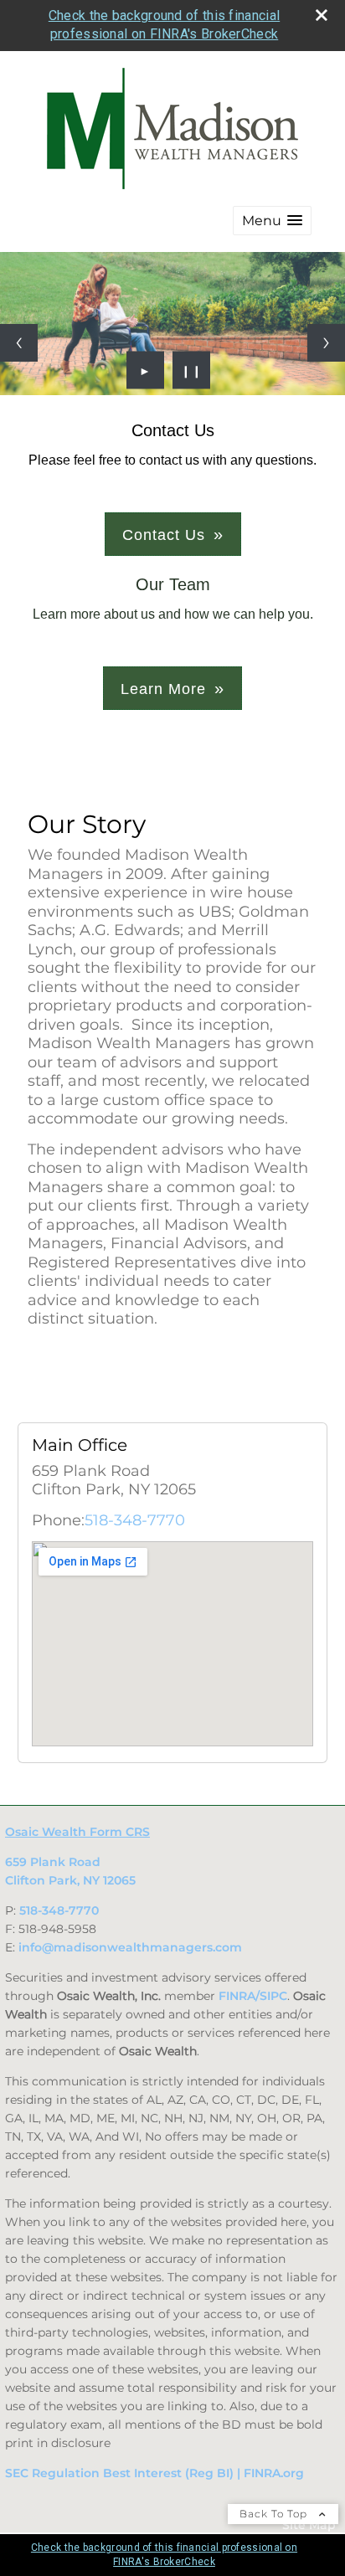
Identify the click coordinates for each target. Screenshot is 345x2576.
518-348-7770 (135, 1520)
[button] (272, 221)
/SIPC (271, 1996)
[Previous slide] (19, 343)
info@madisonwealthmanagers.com (130, 1947)
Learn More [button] (163, 689)
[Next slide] (326, 343)
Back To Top (275, 2514)
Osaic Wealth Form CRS (77, 1832)
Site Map (309, 2525)
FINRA (237, 1996)
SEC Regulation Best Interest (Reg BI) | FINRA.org (154, 2473)
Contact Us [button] (164, 535)
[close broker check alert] (322, 15)
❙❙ (192, 370)
